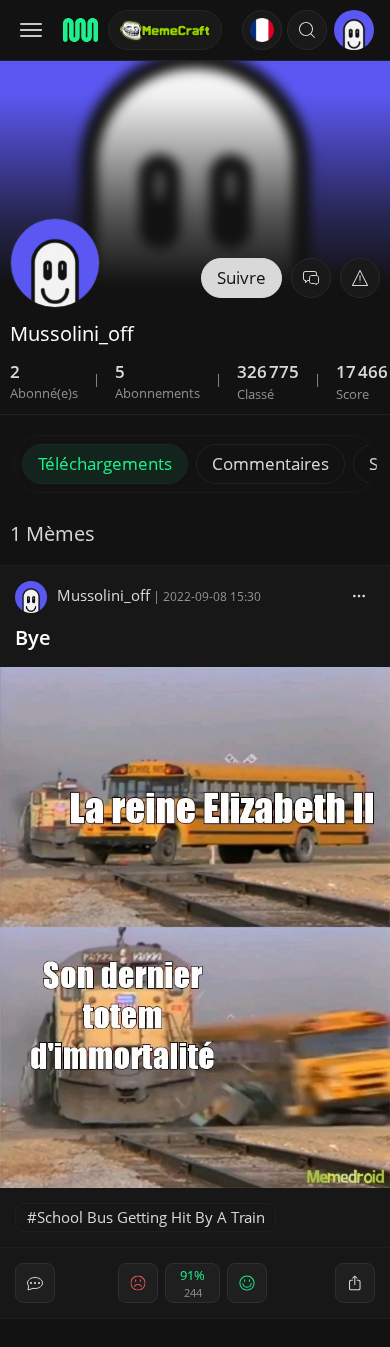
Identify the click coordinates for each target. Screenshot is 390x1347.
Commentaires (270, 463)
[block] (359, 595)
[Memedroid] (79, 30)
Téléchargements (105, 463)
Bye (33, 637)
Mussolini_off (103, 595)
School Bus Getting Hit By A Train (151, 1217)
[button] (307, 30)
